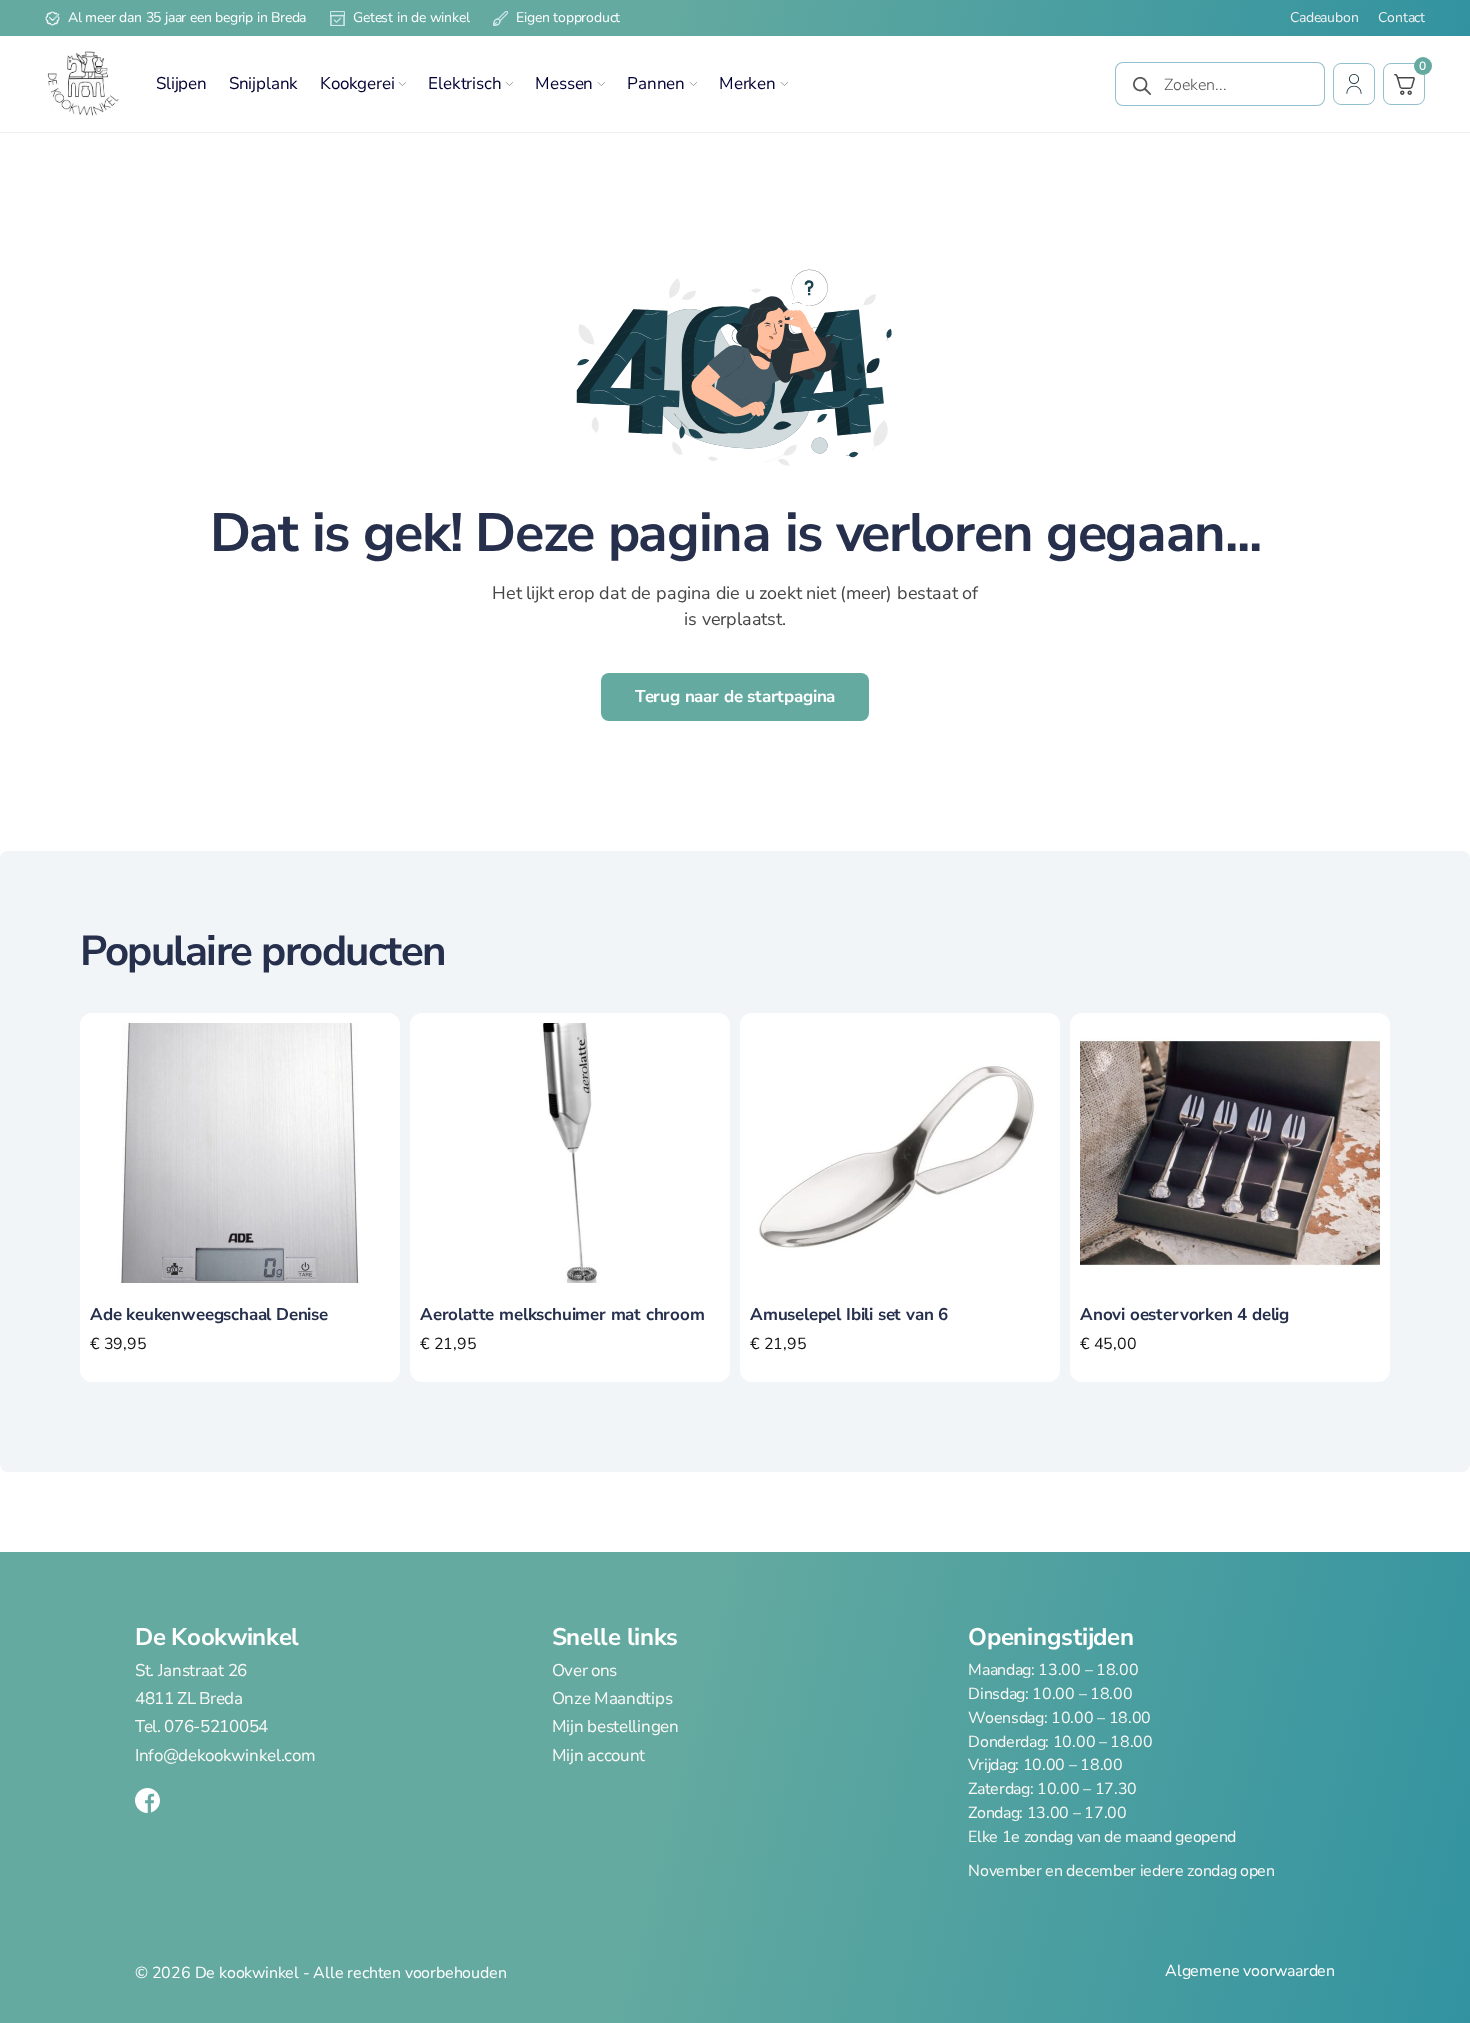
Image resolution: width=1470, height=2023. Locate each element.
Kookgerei (357, 83)
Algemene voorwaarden (1250, 1971)
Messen (564, 83)
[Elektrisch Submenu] (509, 84)
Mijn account (598, 1755)
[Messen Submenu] (601, 84)
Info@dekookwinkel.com (225, 1755)
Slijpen (181, 83)
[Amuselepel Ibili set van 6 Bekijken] (900, 1152)
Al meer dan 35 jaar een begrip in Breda (187, 17)
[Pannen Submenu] (693, 84)
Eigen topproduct (568, 17)
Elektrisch (464, 83)
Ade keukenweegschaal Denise (209, 1314)
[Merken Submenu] (784, 84)
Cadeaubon (1324, 18)
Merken (747, 83)
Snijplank (263, 83)
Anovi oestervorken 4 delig (1184, 1314)
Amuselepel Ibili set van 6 (849, 1314)
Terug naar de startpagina (735, 696)
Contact (1401, 18)
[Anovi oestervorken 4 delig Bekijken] (1230, 1152)
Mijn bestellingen (615, 1726)
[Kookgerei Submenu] (402, 84)
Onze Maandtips (612, 1699)
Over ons (584, 1671)
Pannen (656, 83)
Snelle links (615, 1637)
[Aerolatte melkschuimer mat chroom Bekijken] (570, 1152)
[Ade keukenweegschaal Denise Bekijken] (240, 1152)
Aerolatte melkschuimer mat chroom (562, 1314)
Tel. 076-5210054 (201, 1726)
